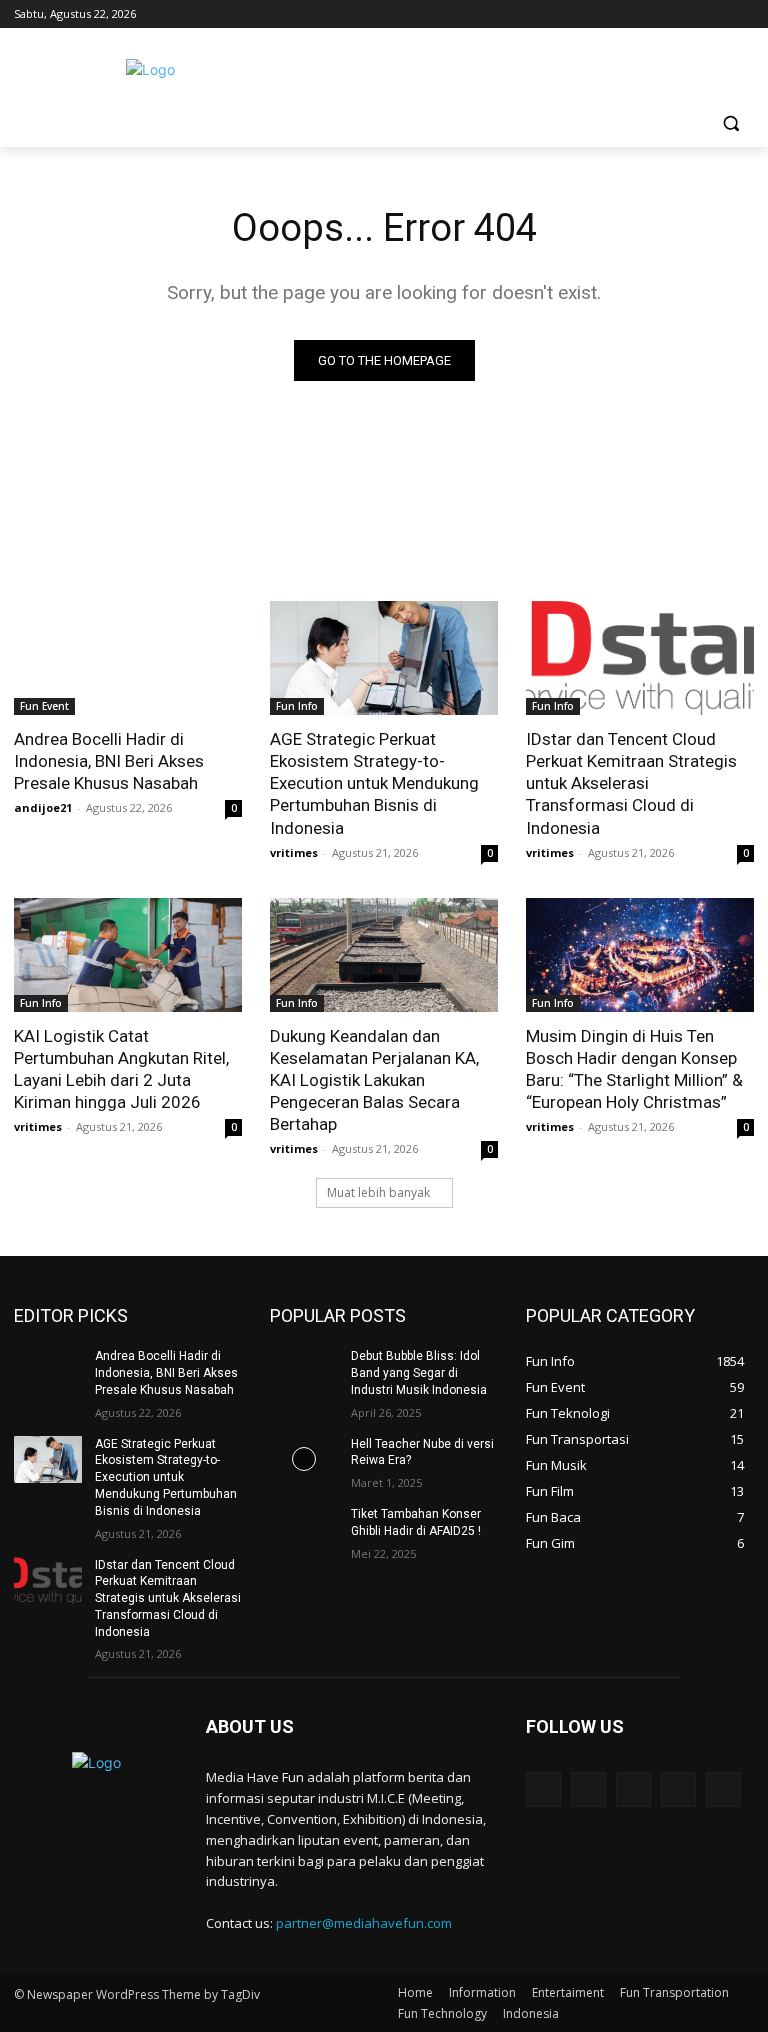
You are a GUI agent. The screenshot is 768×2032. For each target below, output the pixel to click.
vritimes (294, 852)
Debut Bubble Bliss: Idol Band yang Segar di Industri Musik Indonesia (419, 1373)
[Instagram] (659, 14)
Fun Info (297, 706)
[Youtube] (742, 14)
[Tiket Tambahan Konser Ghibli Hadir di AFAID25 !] (304, 1530)
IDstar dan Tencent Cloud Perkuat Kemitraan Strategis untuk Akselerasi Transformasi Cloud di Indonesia (631, 783)
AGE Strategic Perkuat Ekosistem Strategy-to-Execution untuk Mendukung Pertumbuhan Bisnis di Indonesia (374, 783)
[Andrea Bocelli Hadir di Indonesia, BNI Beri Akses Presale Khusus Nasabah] (128, 658)
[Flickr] (633, 1789)
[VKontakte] (723, 1789)
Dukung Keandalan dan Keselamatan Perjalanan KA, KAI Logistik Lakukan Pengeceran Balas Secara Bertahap (374, 1080)
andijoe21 (43, 807)
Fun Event (44, 706)
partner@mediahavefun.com (364, 1923)
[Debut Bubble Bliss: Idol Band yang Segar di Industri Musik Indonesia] (304, 1372)
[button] (730, 123)
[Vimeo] (714, 14)
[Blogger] (543, 1789)
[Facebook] (631, 14)
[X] (687, 14)
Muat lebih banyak (378, 1192)
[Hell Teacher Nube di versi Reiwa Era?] (304, 1460)
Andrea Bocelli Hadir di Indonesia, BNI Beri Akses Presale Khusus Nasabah (109, 761)
